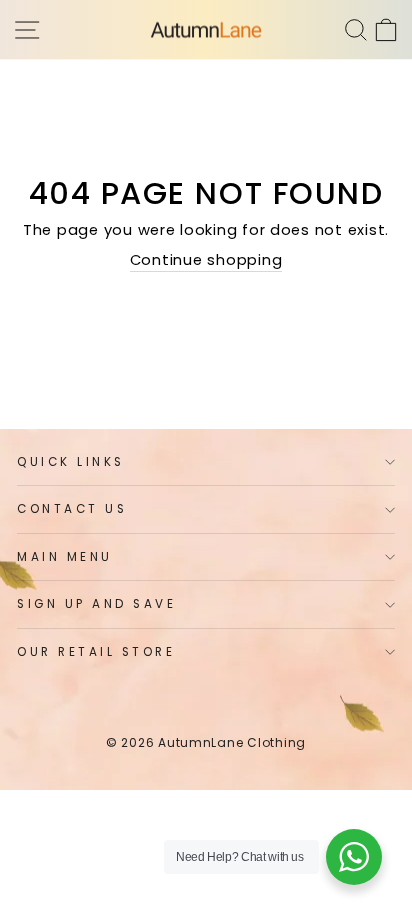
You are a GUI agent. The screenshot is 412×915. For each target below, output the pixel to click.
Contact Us (72, 509)
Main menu (65, 557)
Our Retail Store (96, 652)
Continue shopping (206, 260)
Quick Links (71, 462)
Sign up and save (97, 604)
